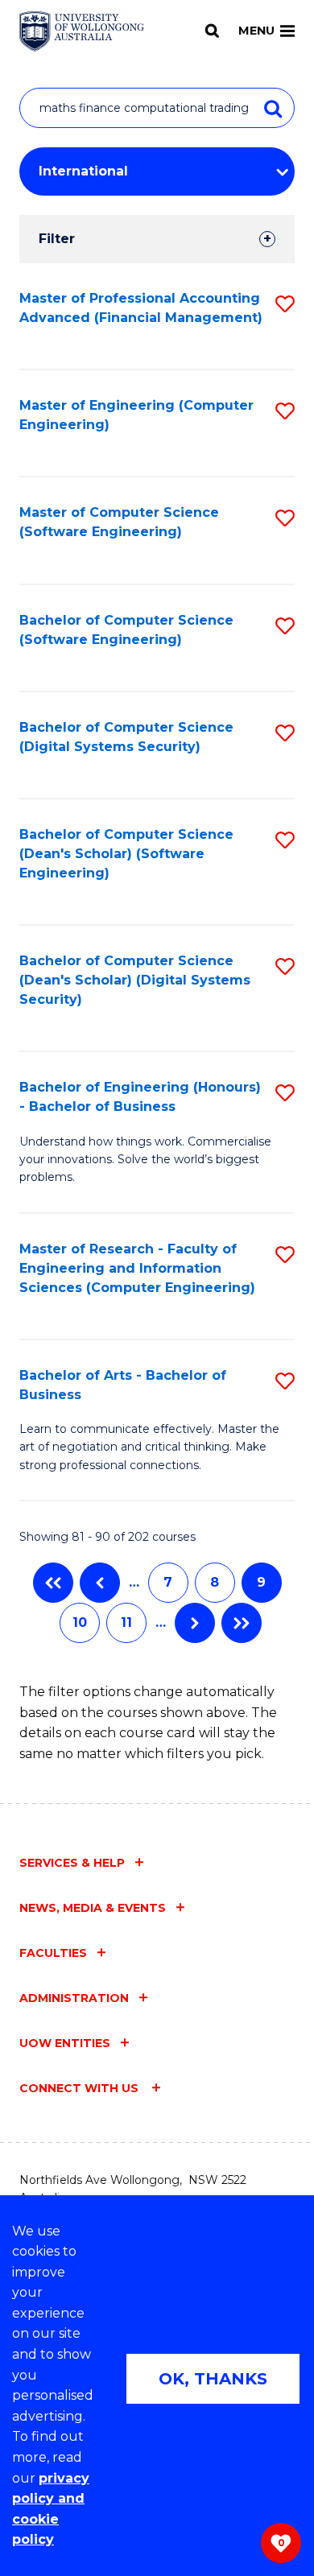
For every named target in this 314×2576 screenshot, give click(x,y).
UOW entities (65, 2043)
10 (80, 1622)
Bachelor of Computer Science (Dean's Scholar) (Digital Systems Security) (135, 980)
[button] (285, 304)
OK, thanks (213, 2379)
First (53, 1583)
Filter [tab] (57, 239)
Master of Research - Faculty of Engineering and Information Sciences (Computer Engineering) (137, 1268)
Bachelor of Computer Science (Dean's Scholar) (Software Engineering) (126, 854)
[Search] (212, 31)
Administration (74, 1998)
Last (242, 1623)
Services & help (72, 1863)
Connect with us (81, 2088)
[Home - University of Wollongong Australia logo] (82, 31)
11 (126, 1622)
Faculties (53, 1953)
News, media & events (93, 1908)
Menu (256, 31)
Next (195, 1623)
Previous (100, 1583)
